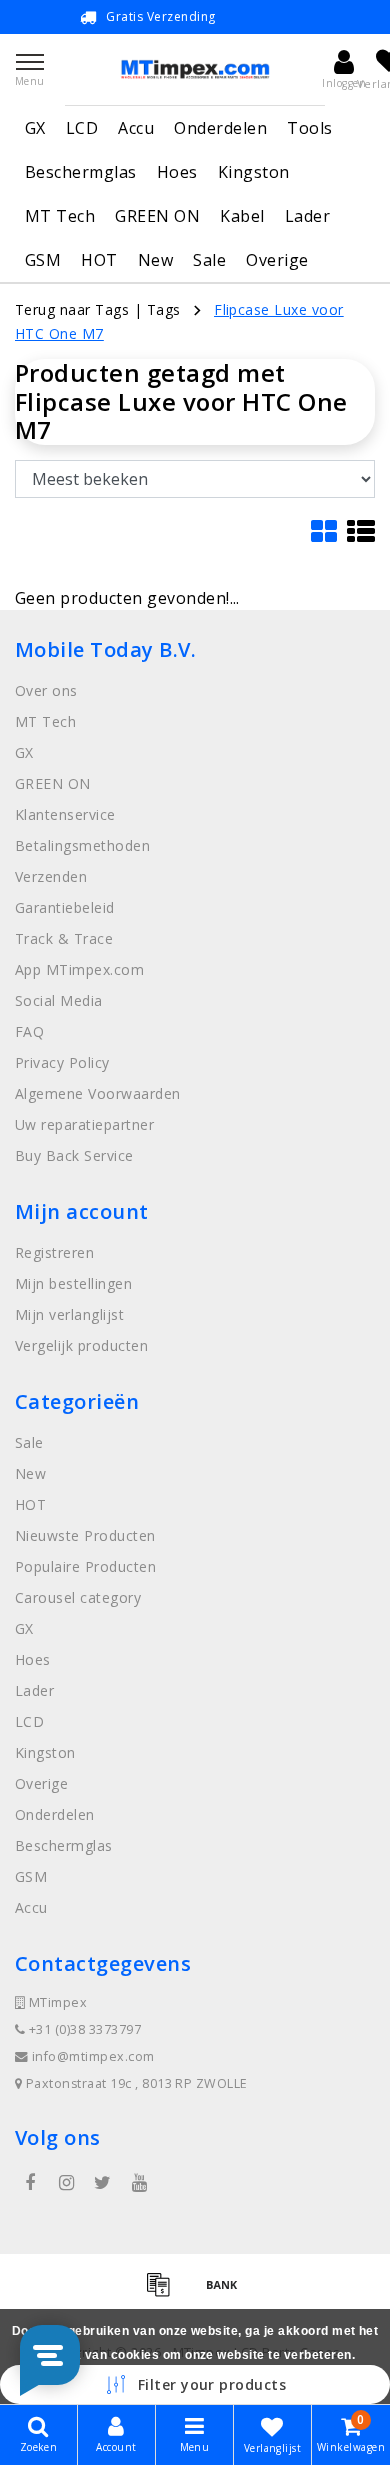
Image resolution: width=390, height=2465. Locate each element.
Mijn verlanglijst (69, 1314)
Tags (164, 309)
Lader (307, 216)
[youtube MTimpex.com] (139, 2183)
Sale (209, 260)
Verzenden (51, 876)
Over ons (46, 690)
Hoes (177, 172)
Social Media (59, 1000)
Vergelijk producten (81, 1345)
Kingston (254, 172)
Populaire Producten (85, 1566)
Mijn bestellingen (73, 1283)
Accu (136, 128)
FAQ (29, 1031)
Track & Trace (64, 938)
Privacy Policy (62, 1062)
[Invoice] (165, 2293)
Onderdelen (220, 128)
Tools (309, 128)
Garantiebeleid (65, 907)
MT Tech (60, 216)
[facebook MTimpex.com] (30, 2183)
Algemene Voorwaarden (98, 1093)
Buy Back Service (74, 1155)
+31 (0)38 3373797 (83, 2029)
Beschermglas (81, 172)
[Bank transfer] (227, 2293)
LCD (82, 128)
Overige (277, 260)
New (155, 260)
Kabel (242, 216)
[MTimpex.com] (195, 69)
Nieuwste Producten (85, 1535)
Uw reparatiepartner (84, 1124)
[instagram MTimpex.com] (66, 2183)
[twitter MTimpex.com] (103, 2183)
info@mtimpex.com (93, 2056)
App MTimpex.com (79, 969)
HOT (99, 260)
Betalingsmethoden (82, 845)
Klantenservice (65, 814)
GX (35, 128)
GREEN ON (157, 216)
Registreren (54, 1252)
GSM (43, 260)
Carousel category (78, 1597)
